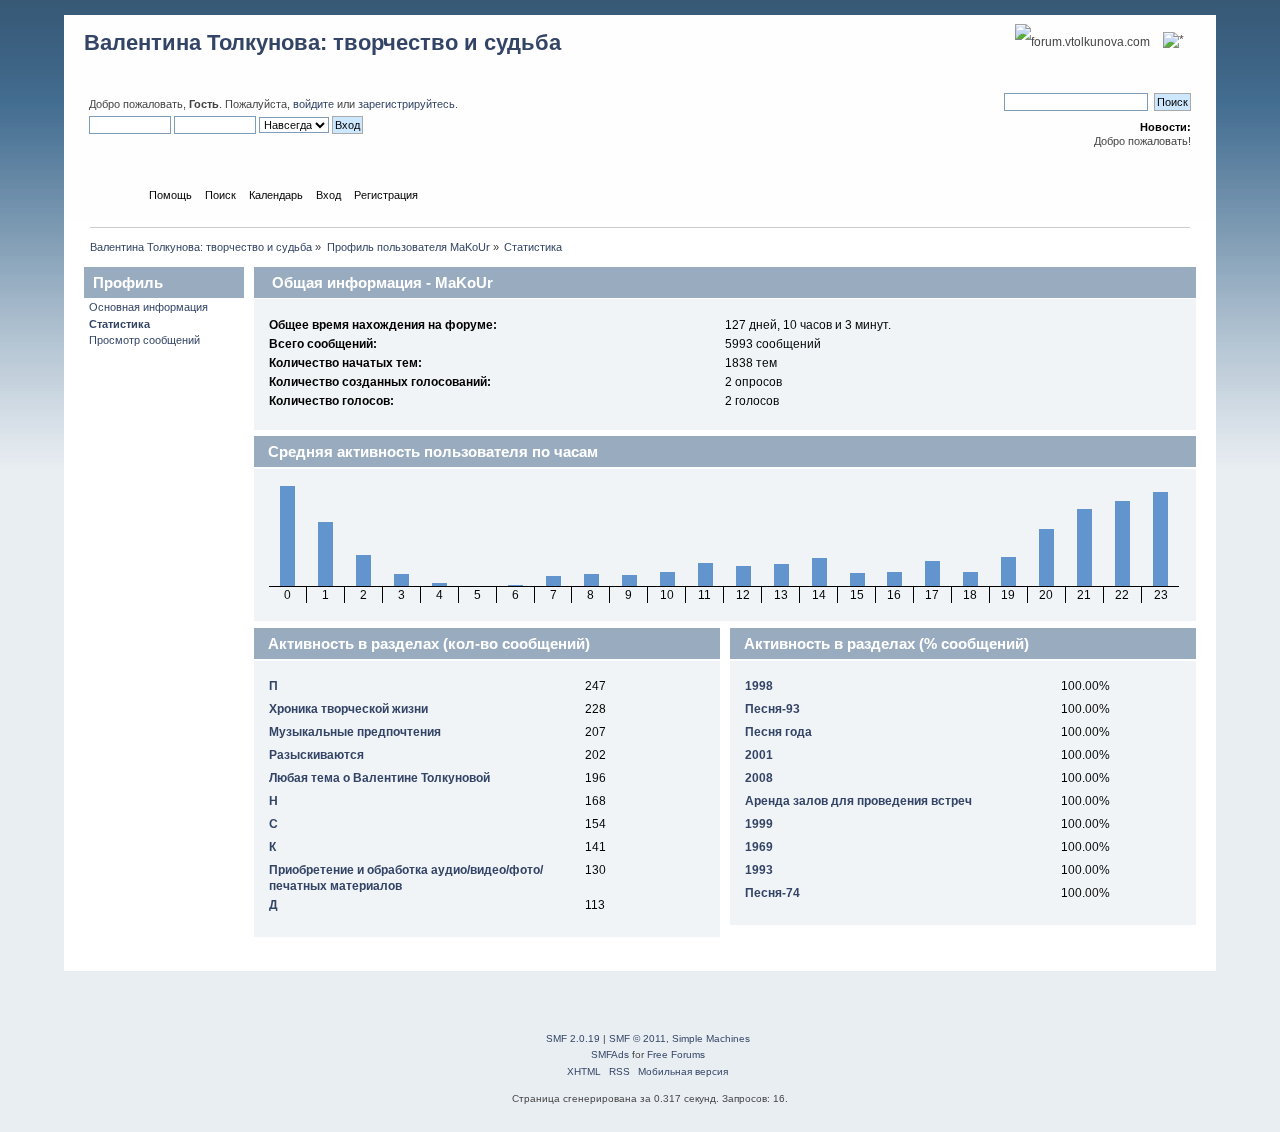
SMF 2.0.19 (573, 1038)
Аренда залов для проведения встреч (858, 801)
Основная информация (148, 307)
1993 (759, 870)
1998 (759, 686)
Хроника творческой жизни (348, 709)
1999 (759, 824)
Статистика (119, 324)
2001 (759, 755)
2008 (759, 778)
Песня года (778, 732)
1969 (759, 847)
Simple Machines (711, 1038)
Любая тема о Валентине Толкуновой (379, 778)
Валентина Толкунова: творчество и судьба (322, 42)
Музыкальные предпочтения (355, 732)
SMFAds (610, 1054)
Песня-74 (772, 893)
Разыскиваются (316, 755)
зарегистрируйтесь (406, 104)
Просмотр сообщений (144, 340)
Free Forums (676, 1054)
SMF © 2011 (637, 1038)
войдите (313, 104)
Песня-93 (772, 709)
